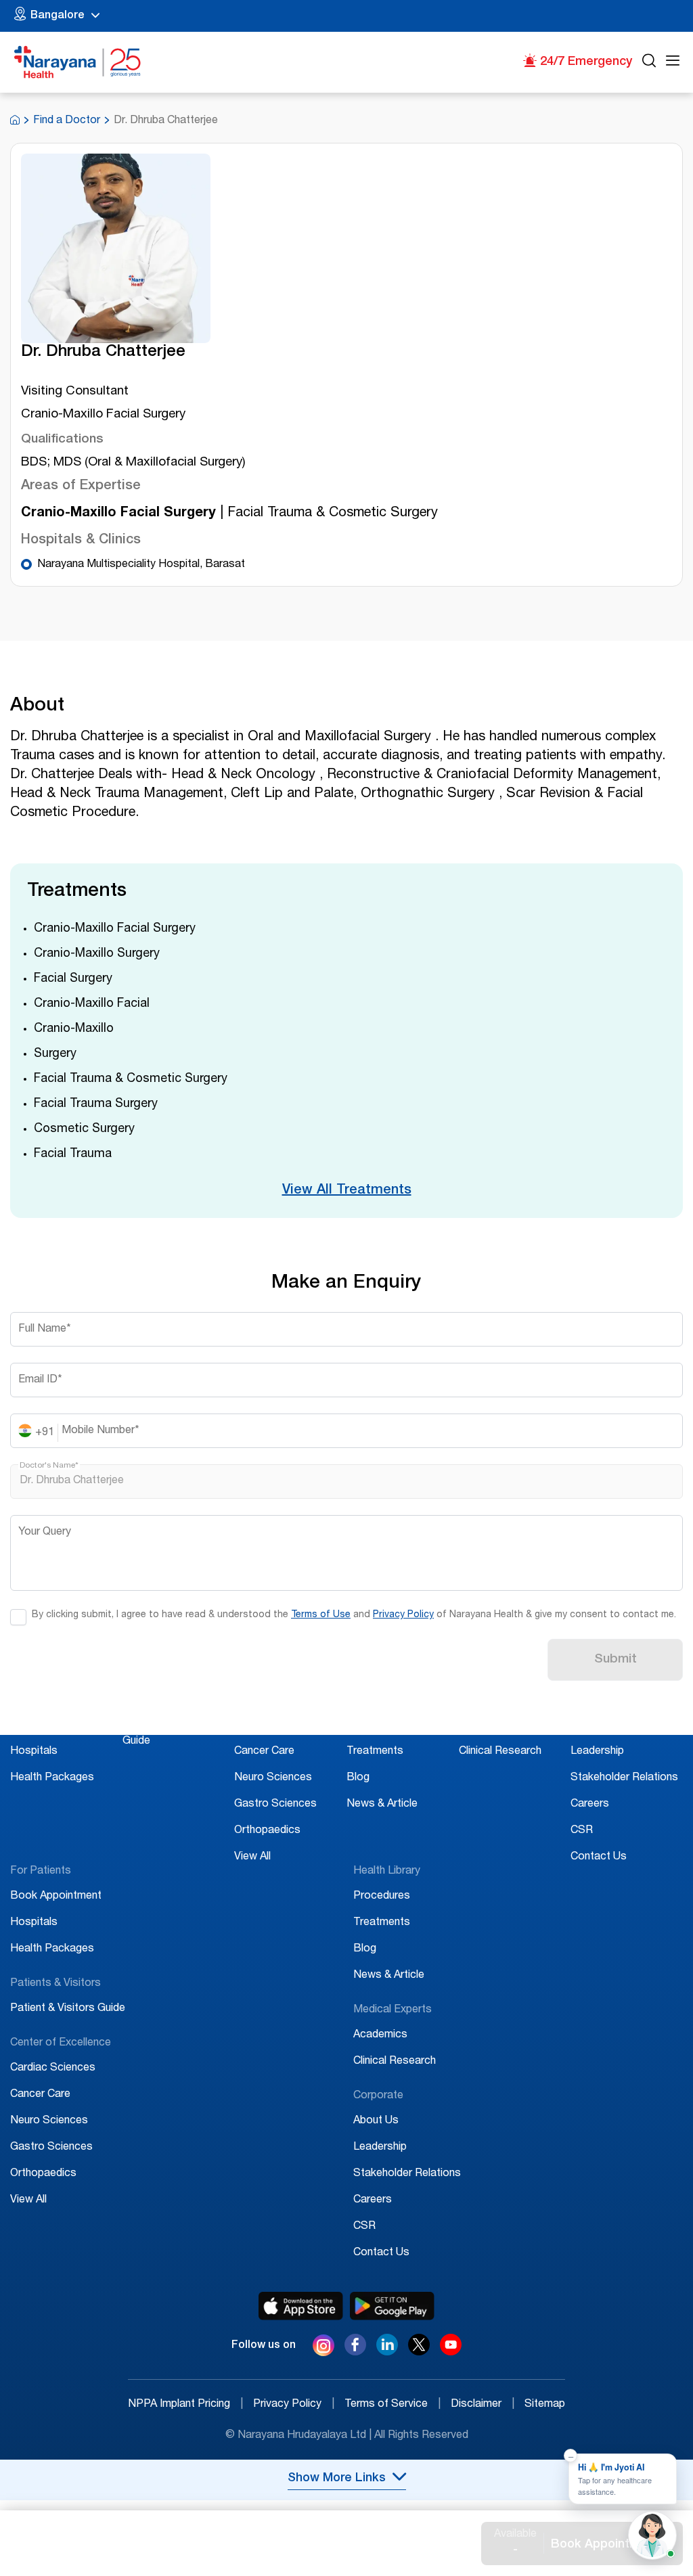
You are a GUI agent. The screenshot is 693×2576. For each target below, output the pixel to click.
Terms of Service (393, 2405)
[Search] (649, 63)
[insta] (323, 2348)
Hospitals (34, 1752)
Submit (616, 1660)
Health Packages (52, 1778)
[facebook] (355, 2352)
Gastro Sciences (275, 1805)
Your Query (45, 1533)
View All (252, 1857)
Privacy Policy (403, 1615)
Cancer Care (264, 1752)
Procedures (375, 1725)
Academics (486, 1725)
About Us (593, 1725)
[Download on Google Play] (392, 2306)
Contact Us (599, 1857)
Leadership (597, 1752)
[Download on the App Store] (301, 2306)
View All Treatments (347, 1191)
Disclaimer (483, 2405)
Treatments (375, 1752)
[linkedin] (387, 2352)
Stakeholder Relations (624, 1778)
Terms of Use (321, 1615)
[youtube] (451, 2352)
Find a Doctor (67, 121)
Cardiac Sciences (277, 1725)
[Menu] (673, 63)
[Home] (78, 62)
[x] (419, 2352)
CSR (582, 1831)
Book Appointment (56, 1725)
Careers (590, 1805)
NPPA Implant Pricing (185, 2405)
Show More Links (337, 2479)
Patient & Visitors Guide (68, 2009)
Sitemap (545, 2405)
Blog (358, 1778)
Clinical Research (500, 1752)
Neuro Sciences (273, 1778)
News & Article (382, 1805)
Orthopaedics (267, 1831)
